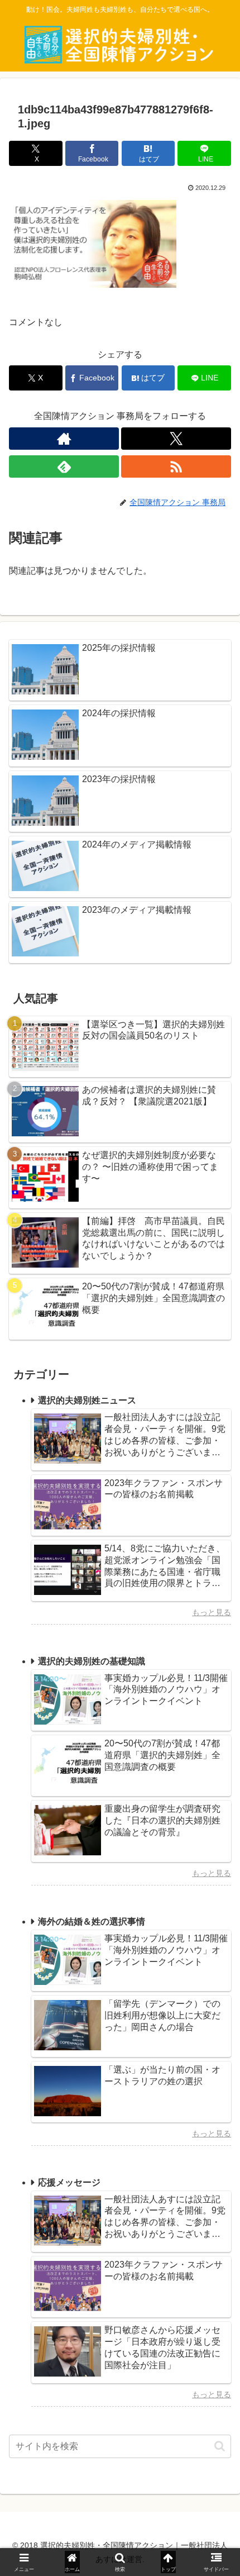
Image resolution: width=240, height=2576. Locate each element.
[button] (220, 2446)
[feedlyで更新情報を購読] (64, 466)
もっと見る (212, 1612)
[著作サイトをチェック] (64, 439)
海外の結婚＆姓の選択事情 (92, 1922)
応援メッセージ (69, 2182)
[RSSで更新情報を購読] (176, 466)
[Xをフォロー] (176, 439)
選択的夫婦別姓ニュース (87, 1400)
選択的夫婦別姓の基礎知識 (92, 1661)
